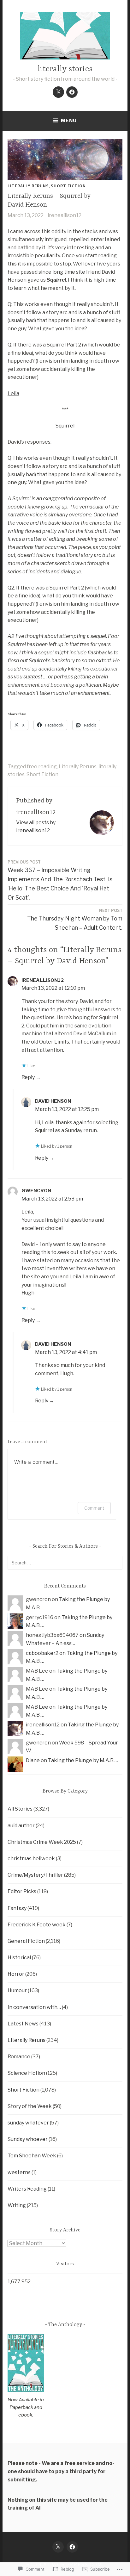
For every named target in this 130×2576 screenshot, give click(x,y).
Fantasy (17, 1908)
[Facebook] (72, 92)
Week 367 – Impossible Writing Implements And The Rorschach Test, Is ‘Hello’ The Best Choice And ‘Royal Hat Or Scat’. (60, 880)
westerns (19, 2172)
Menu (69, 121)
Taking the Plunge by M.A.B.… (83, 1760)
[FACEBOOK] (72, 2547)
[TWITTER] (58, 2547)
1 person (65, 1146)
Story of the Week (30, 2106)
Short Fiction (68, 186)
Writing (17, 2205)
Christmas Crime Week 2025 (42, 1842)
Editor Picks (22, 1891)
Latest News (23, 2024)
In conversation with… (34, 2007)
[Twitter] (58, 92)
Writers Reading (27, 2189)
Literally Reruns (28, 186)
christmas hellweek (31, 1859)
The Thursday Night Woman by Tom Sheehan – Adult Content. (75, 919)
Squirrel (65, 426)
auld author (21, 1826)
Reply (28, 1077)
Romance (19, 2057)
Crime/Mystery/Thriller (35, 1875)
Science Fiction (26, 2073)
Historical (19, 1958)
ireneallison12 (65, 215)
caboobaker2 (42, 1653)
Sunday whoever (28, 2139)
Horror (16, 1974)
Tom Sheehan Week (32, 2156)
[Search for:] (65, 1563)
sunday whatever (28, 2123)
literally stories (65, 69)
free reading (42, 767)
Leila (13, 393)
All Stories (20, 1809)
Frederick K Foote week (37, 1925)
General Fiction (26, 1941)
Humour (17, 1990)
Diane (33, 1760)
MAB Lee (37, 1707)
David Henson (53, 1101)
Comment (94, 1508)
